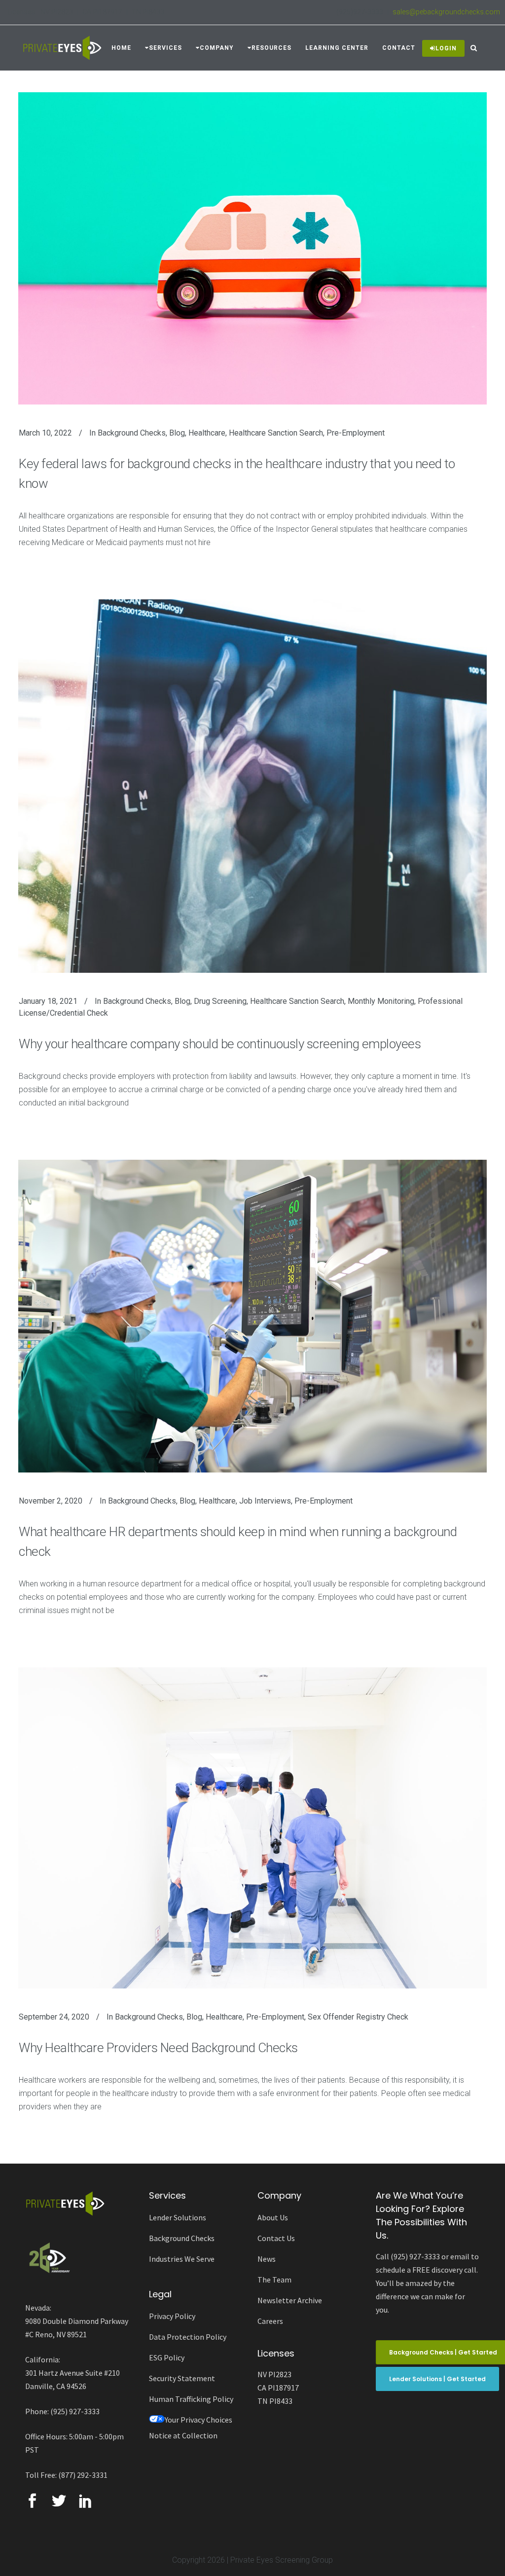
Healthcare (207, 433)
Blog (177, 433)
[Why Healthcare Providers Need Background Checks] (252, 1828)
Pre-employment (356, 433)
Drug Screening (220, 1001)
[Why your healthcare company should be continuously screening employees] (252, 786)
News (267, 2259)
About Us (273, 2217)
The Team (274, 2280)
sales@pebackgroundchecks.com (446, 12)
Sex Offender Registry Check (358, 2017)
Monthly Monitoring (381, 1001)
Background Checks (132, 433)
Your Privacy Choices (198, 2420)
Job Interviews (265, 1501)
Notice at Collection (183, 2435)
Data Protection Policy (188, 2337)
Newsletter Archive (290, 2300)
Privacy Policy (172, 2316)
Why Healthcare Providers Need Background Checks (158, 2048)
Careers (270, 2321)
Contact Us (276, 2238)
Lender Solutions (178, 2217)
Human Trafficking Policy (191, 2399)
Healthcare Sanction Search (276, 433)
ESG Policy (167, 2357)
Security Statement (182, 2378)
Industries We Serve (182, 2259)
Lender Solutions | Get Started (437, 2379)
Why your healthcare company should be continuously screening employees (220, 1044)
